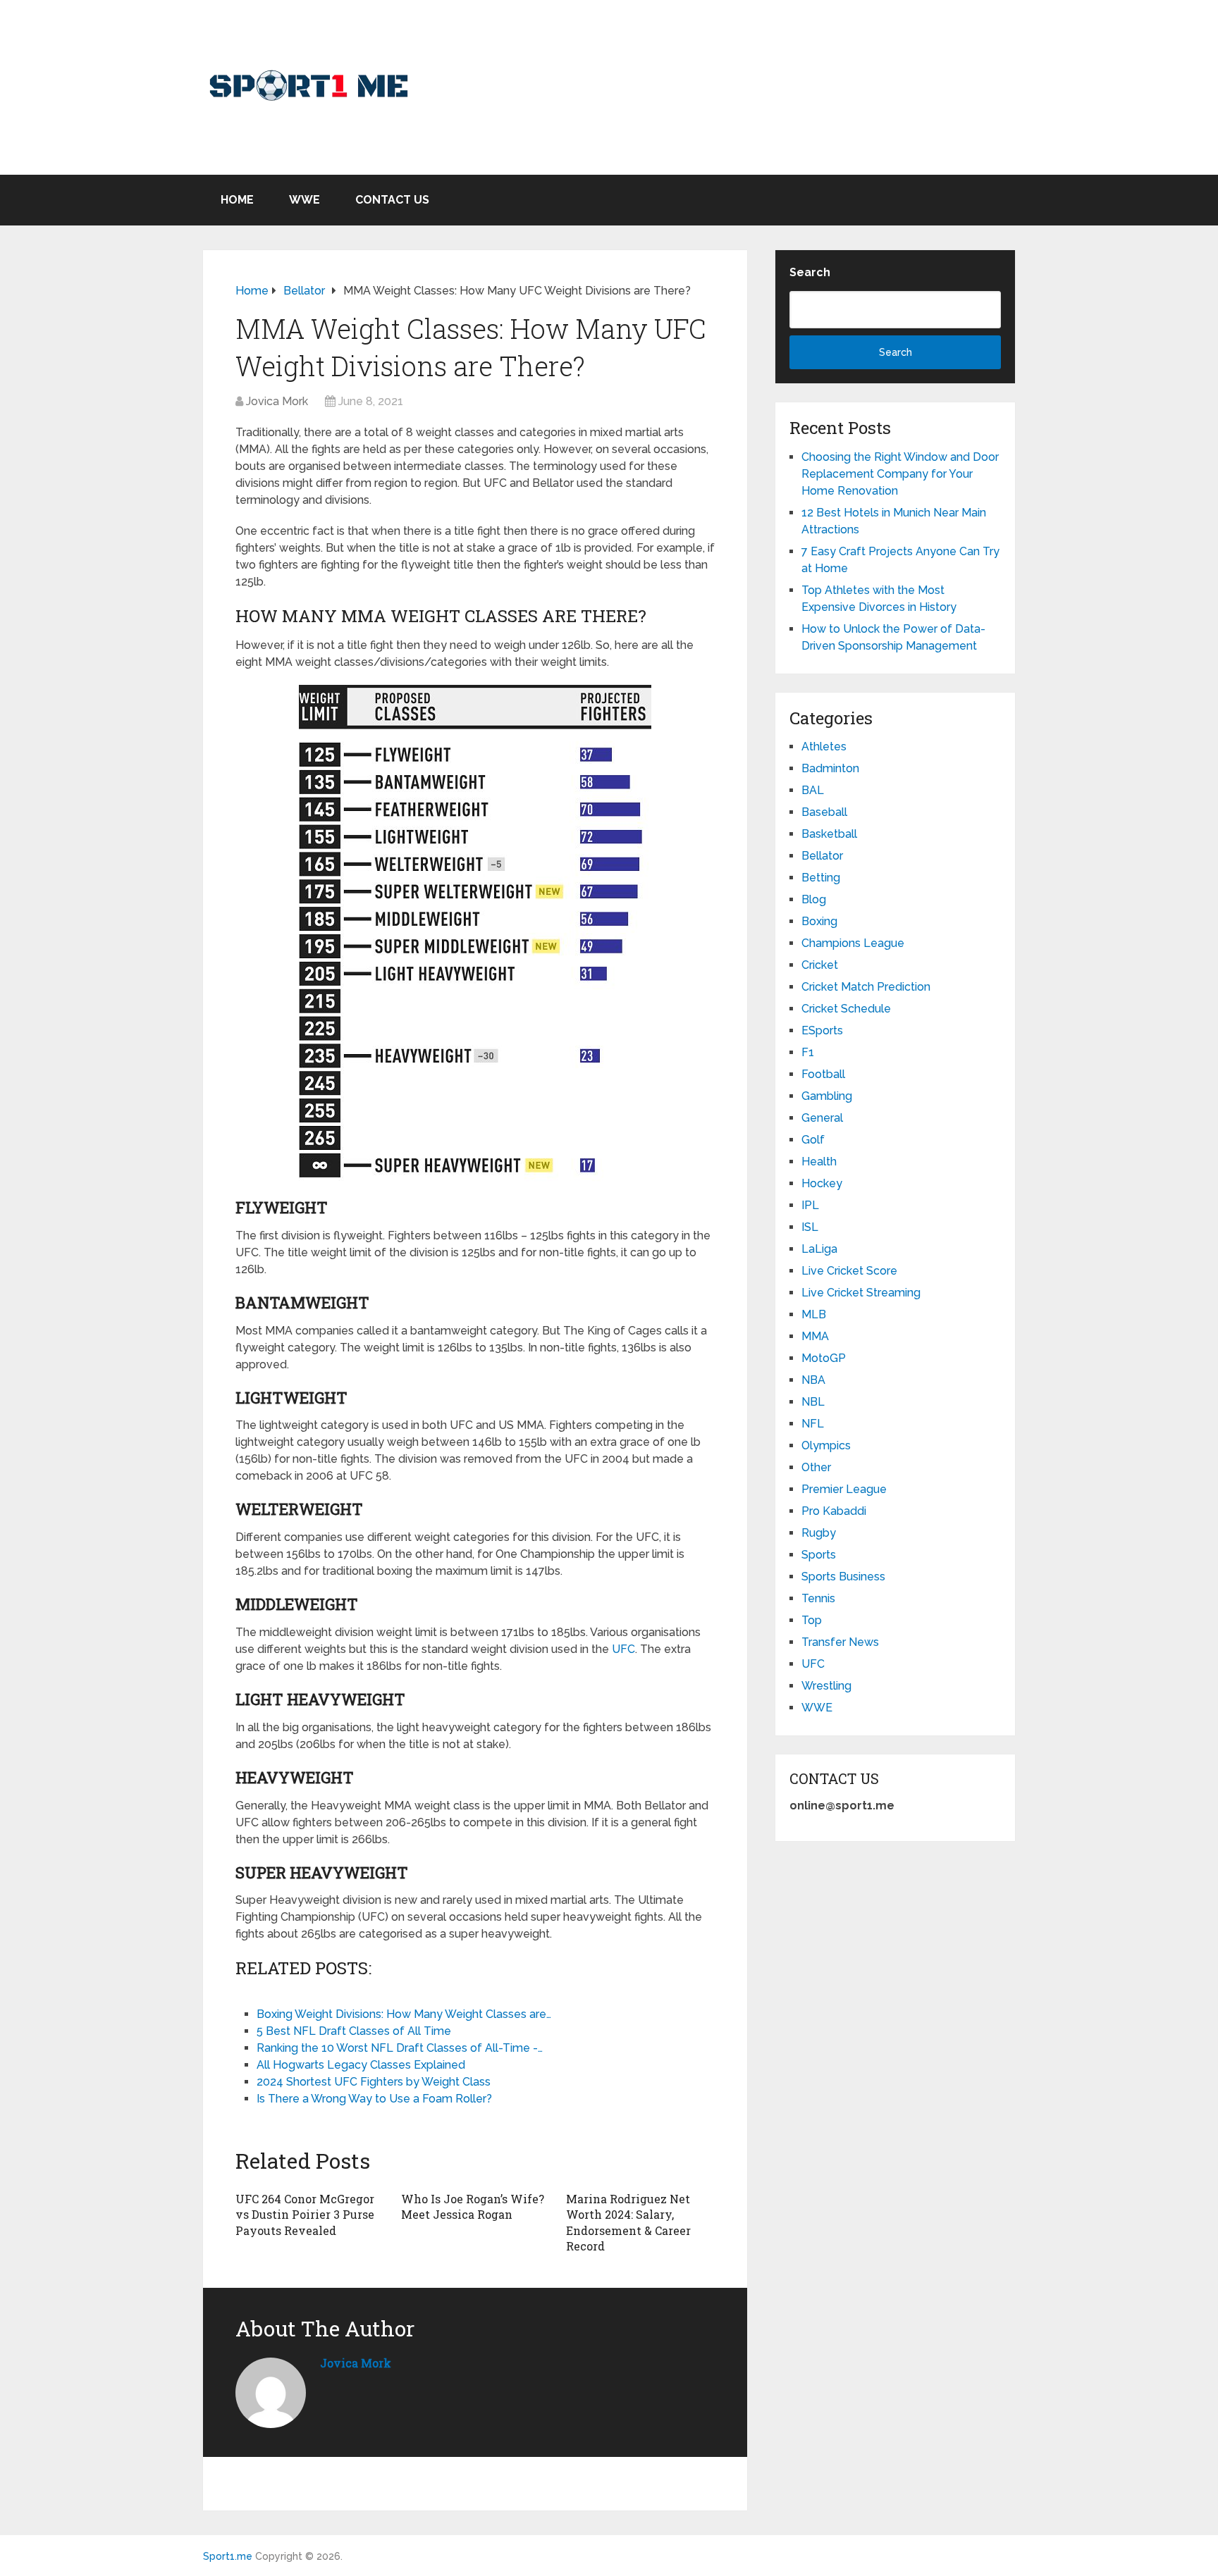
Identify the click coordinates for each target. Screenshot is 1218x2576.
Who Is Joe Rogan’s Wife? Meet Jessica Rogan (473, 2206)
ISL (810, 1227)
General (822, 1118)
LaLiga (819, 1249)
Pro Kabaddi (834, 1511)
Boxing (819, 921)
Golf (813, 1140)
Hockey (822, 1183)
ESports (822, 1030)
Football (823, 1074)
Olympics (826, 1445)
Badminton (830, 768)
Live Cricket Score (849, 1271)
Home (237, 200)
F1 (808, 1052)
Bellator (822, 856)
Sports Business (843, 1577)
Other (816, 1467)
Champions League (853, 943)
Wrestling (826, 1686)
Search (810, 272)
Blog (814, 899)
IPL (810, 1205)
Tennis (818, 1598)
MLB (814, 1314)
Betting (821, 878)
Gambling (827, 1096)
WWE (304, 200)
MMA (815, 1336)
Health (819, 1162)
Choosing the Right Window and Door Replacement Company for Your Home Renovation (900, 474)
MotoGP (824, 1358)
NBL (813, 1402)
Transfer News (840, 1642)
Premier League (844, 1489)
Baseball (824, 812)
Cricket (820, 965)
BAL (813, 790)
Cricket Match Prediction (866, 987)
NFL (813, 1424)
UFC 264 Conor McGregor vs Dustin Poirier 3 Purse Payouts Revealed (305, 2215)
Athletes (824, 747)
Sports (819, 1555)
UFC (623, 1649)
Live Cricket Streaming (861, 1293)
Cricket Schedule (846, 1009)
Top (812, 1620)
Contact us (392, 200)
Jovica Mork (277, 401)
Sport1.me (228, 2556)
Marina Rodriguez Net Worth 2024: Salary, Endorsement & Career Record (628, 2222)
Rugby (819, 1533)
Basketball (829, 834)
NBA (813, 1380)
